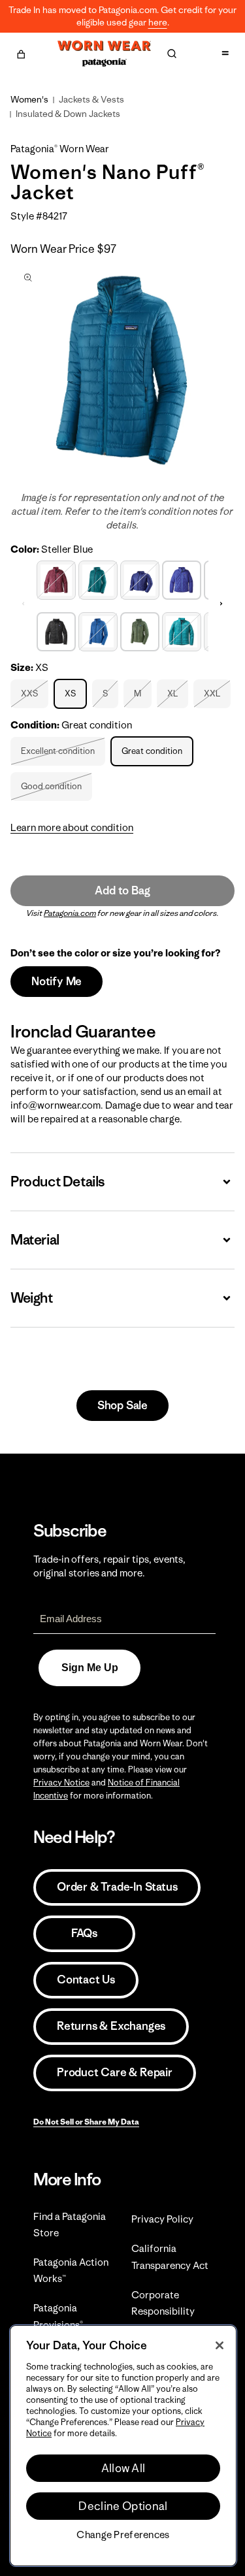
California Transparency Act (170, 2257)
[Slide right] (221, 604)
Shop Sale (122, 1405)
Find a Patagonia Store (70, 2225)
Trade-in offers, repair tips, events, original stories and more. (109, 1566)
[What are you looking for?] (172, 54)
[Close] (220, 2345)
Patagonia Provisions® (58, 2316)
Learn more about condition (72, 827)
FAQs (84, 1933)
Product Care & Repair (115, 2072)
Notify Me (57, 981)
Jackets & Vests (91, 99)
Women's (29, 99)
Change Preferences (123, 2535)
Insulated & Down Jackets (68, 114)
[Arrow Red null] (56, 579)
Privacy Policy (162, 2219)
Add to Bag (122, 890)
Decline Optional (123, 2506)
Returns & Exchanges (111, 2026)
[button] (21, 52)
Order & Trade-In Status (117, 1887)
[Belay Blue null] (98, 579)
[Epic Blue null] (182, 630)
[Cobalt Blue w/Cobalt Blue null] (140, 579)
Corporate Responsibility (163, 2303)
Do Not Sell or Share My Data (86, 2122)
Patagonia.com (70, 913)
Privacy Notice (61, 1783)
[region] (123, 2446)
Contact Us (86, 1980)
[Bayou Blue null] (98, 630)
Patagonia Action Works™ (71, 2270)
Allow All (123, 2468)
